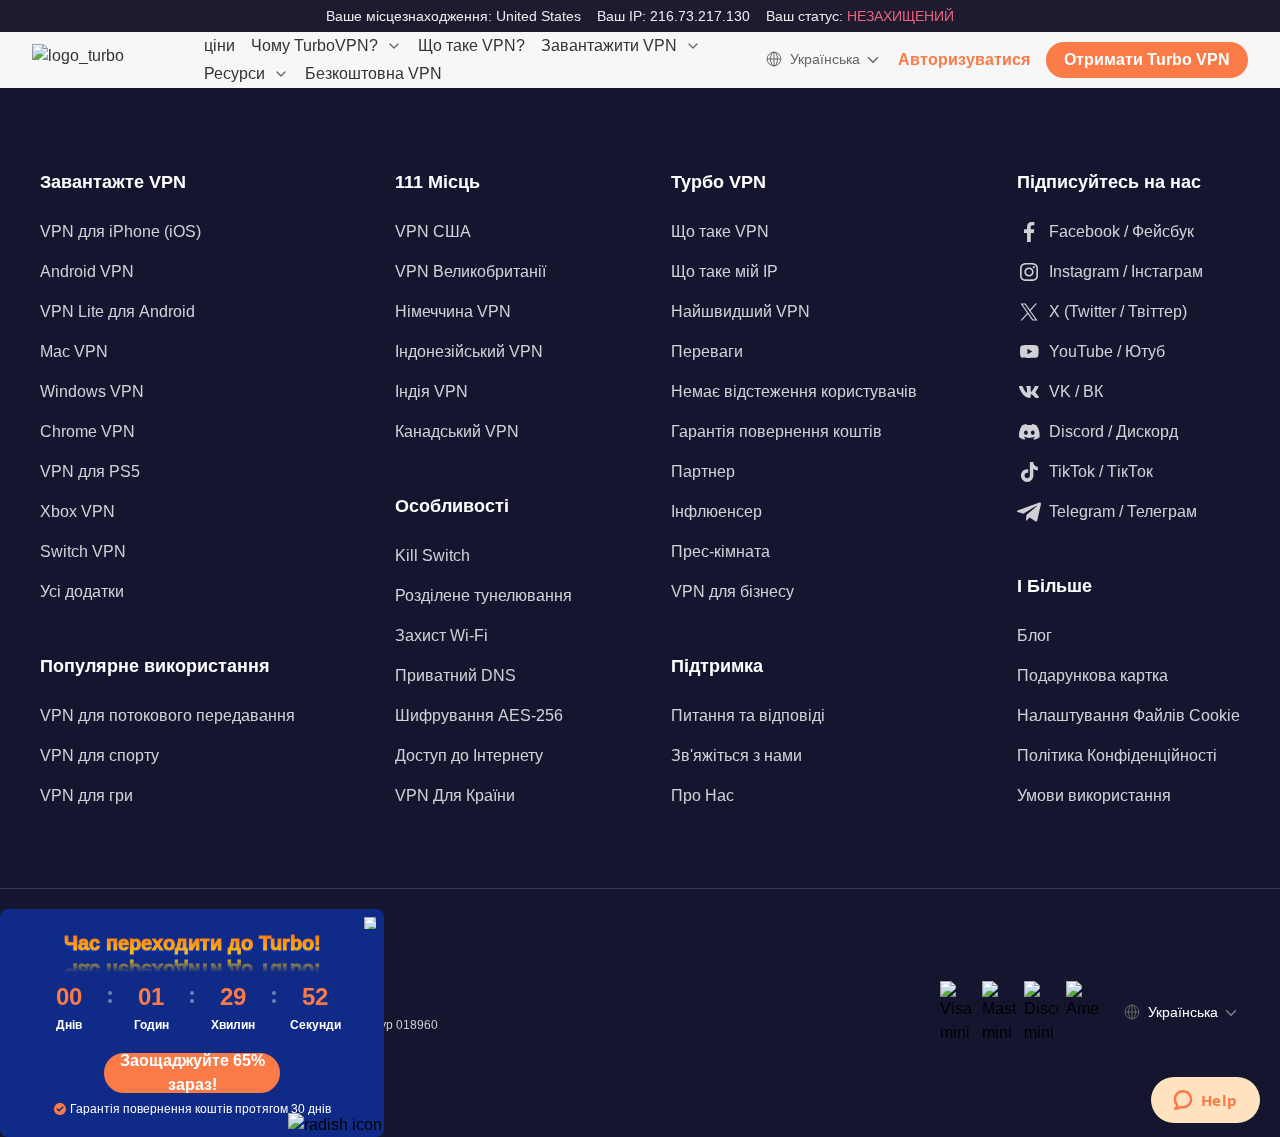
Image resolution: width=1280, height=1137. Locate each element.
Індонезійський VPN (469, 351)
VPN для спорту (99, 755)
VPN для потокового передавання (167, 715)
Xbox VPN (77, 511)
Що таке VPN (720, 231)
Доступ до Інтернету (469, 755)
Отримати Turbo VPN (1147, 59)
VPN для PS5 (90, 471)
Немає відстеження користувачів (794, 391)
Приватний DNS (455, 675)
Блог (1034, 635)
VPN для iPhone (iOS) (120, 231)
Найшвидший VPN (740, 311)
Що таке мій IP (724, 271)
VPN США (433, 231)
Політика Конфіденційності (1117, 755)
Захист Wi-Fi (441, 635)
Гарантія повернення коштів (776, 431)
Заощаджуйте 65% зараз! (192, 1073)
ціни (219, 45)
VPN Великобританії (470, 271)
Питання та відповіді (748, 715)
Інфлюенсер (716, 511)
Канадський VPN (457, 431)
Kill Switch (432, 555)
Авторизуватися (964, 59)
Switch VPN (83, 551)
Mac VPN (74, 351)
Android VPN (87, 271)
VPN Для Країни (455, 795)
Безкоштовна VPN (373, 73)
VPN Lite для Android (117, 311)
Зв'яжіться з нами (736, 755)
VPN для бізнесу (732, 591)
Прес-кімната (720, 551)
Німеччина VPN (453, 311)
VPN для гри (86, 795)
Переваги (707, 351)
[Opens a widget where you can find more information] (1205, 1102)
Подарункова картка (1092, 675)
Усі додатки (82, 591)
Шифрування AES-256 (479, 715)
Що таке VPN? (471, 45)
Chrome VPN (87, 431)
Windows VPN (92, 391)
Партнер (703, 471)
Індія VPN (431, 391)
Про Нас (702, 795)
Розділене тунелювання (483, 595)
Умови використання (1094, 795)
